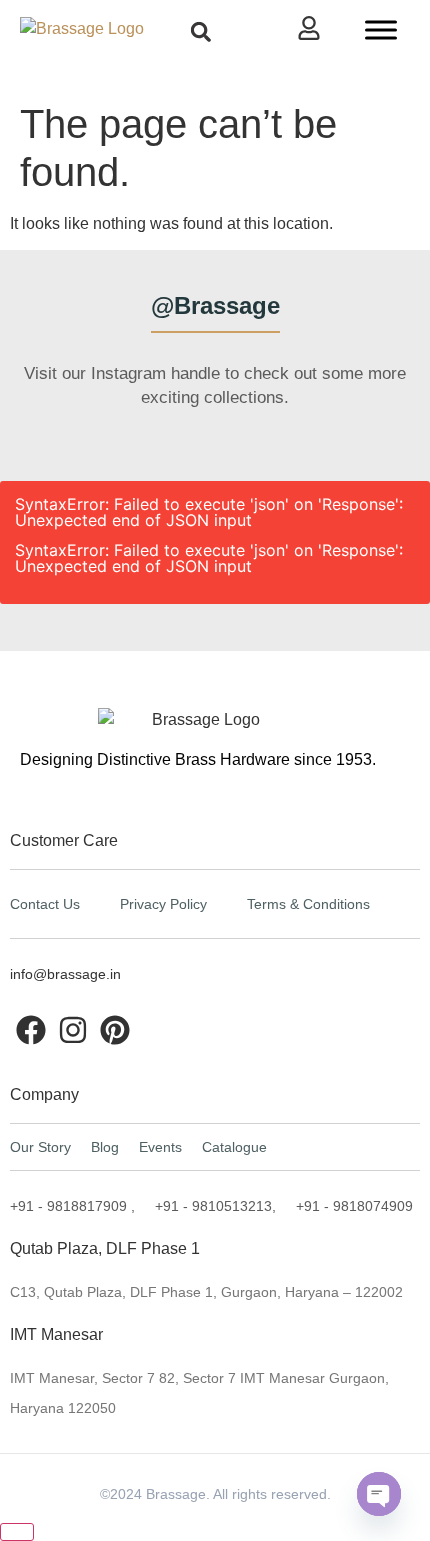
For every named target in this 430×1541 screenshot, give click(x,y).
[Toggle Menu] (381, 29)
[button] (200, 31)
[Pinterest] (115, 1030)
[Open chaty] (379, 1494)
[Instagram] (73, 1030)
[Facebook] (31, 1030)
